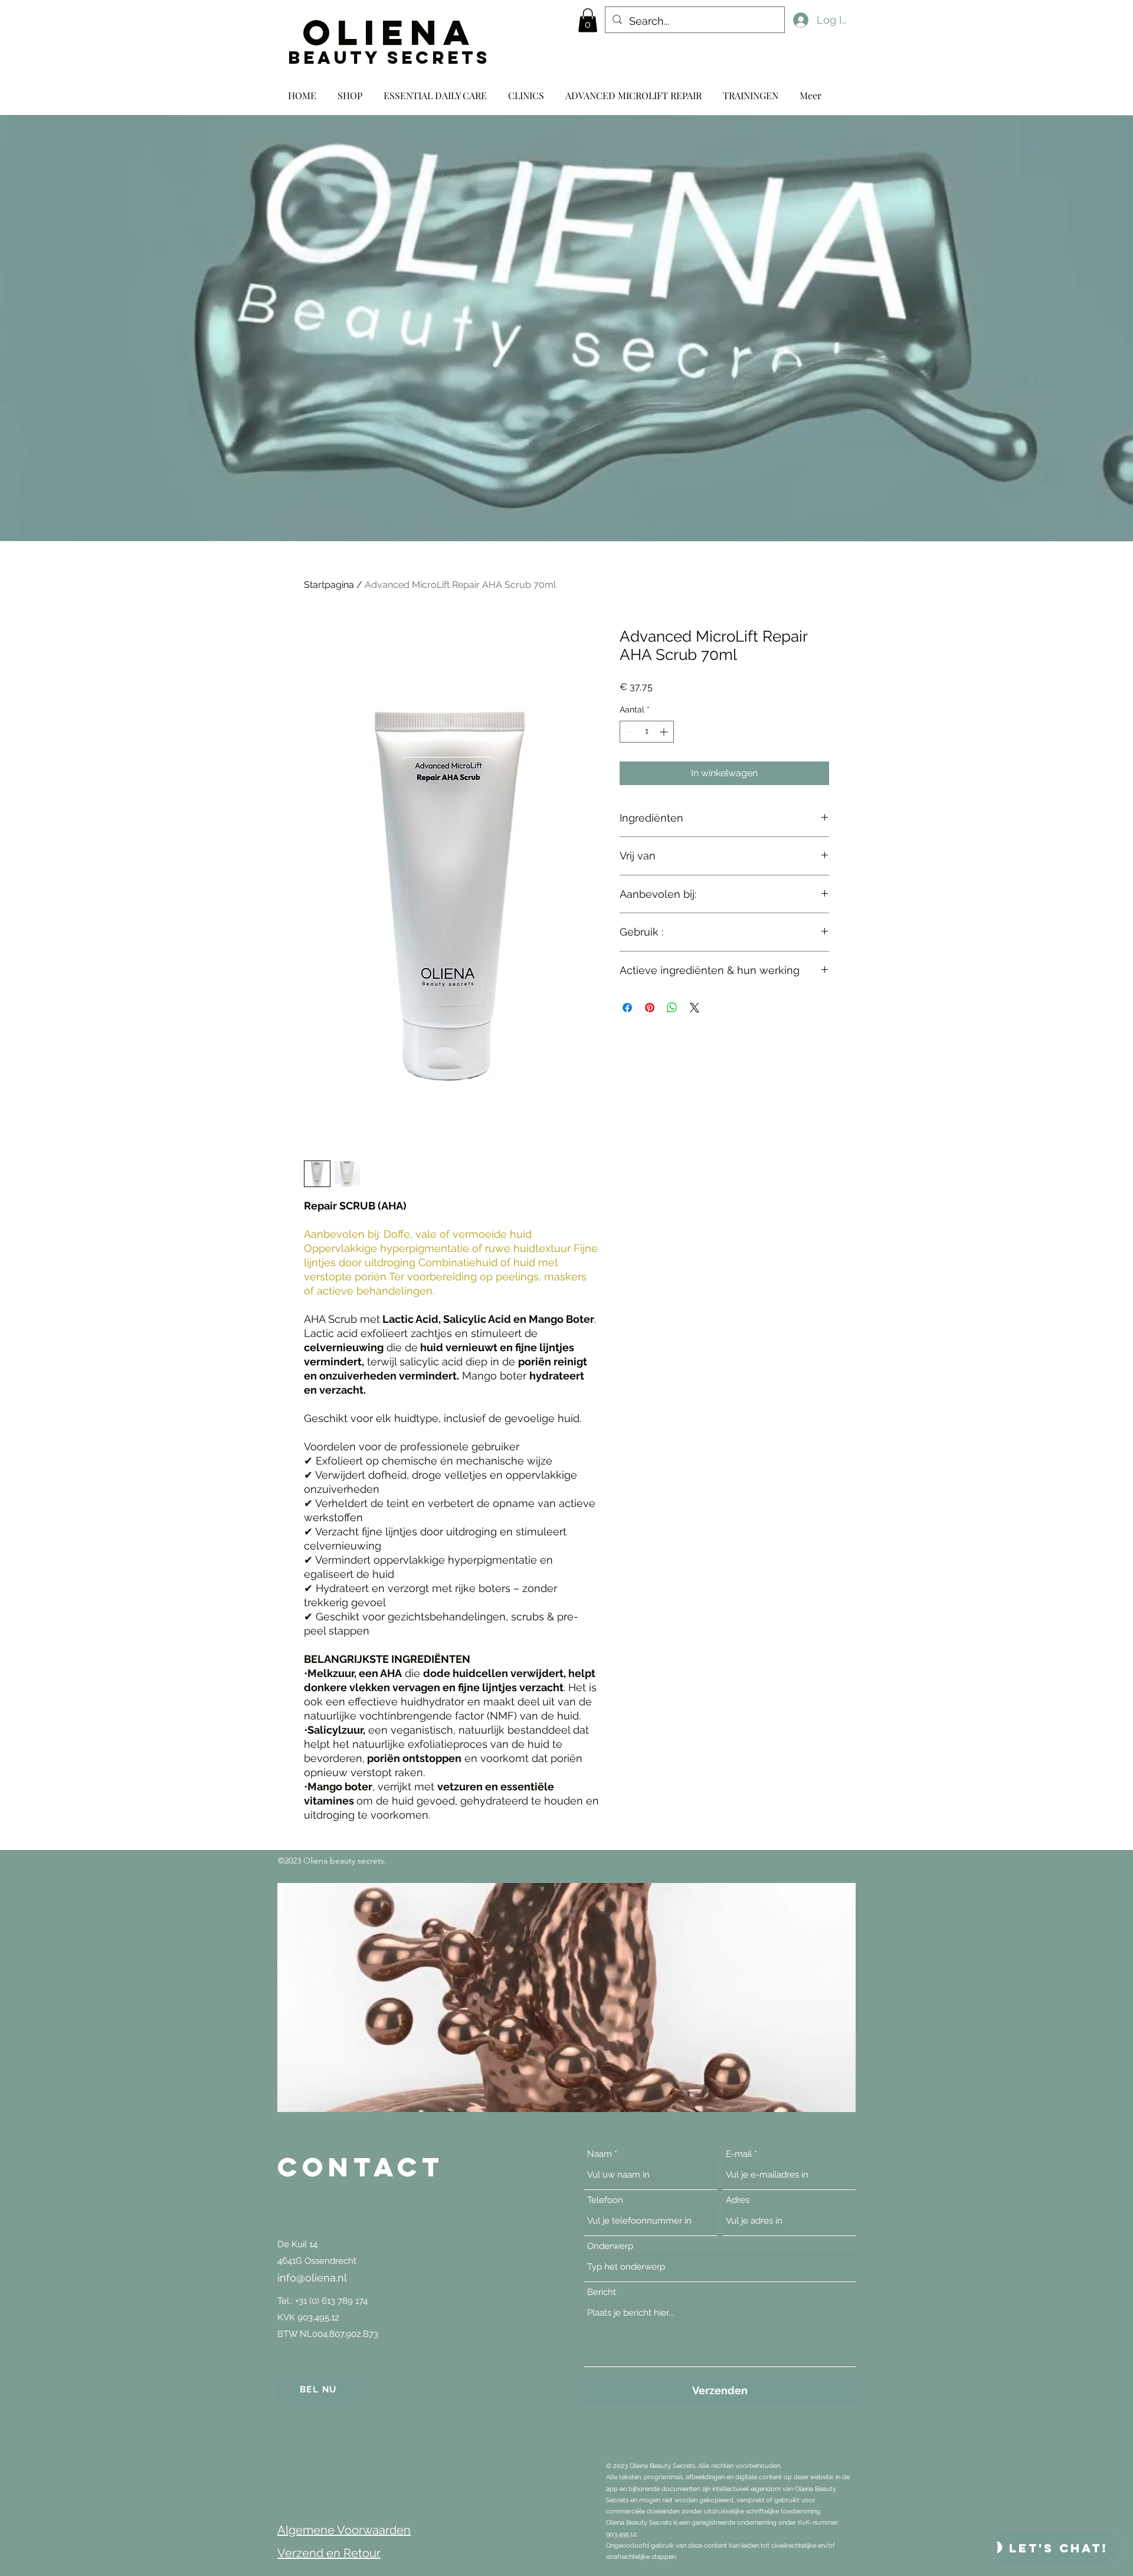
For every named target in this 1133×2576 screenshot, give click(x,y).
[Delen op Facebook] (627, 1008)
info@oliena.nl (312, 2278)
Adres (738, 2200)
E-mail (739, 2154)
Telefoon (605, 2200)
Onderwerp (610, 2246)
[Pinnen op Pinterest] (650, 1008)
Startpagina (329, 585)
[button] (588, 20)
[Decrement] (629, 732)
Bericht (602, 2292)
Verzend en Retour (329, 2553)
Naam (600, 2154)
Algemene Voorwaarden (344, 2530)
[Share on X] (695, 1008)
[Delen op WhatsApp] (672, 1008)
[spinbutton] (647, 732)
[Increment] (665, 732)
